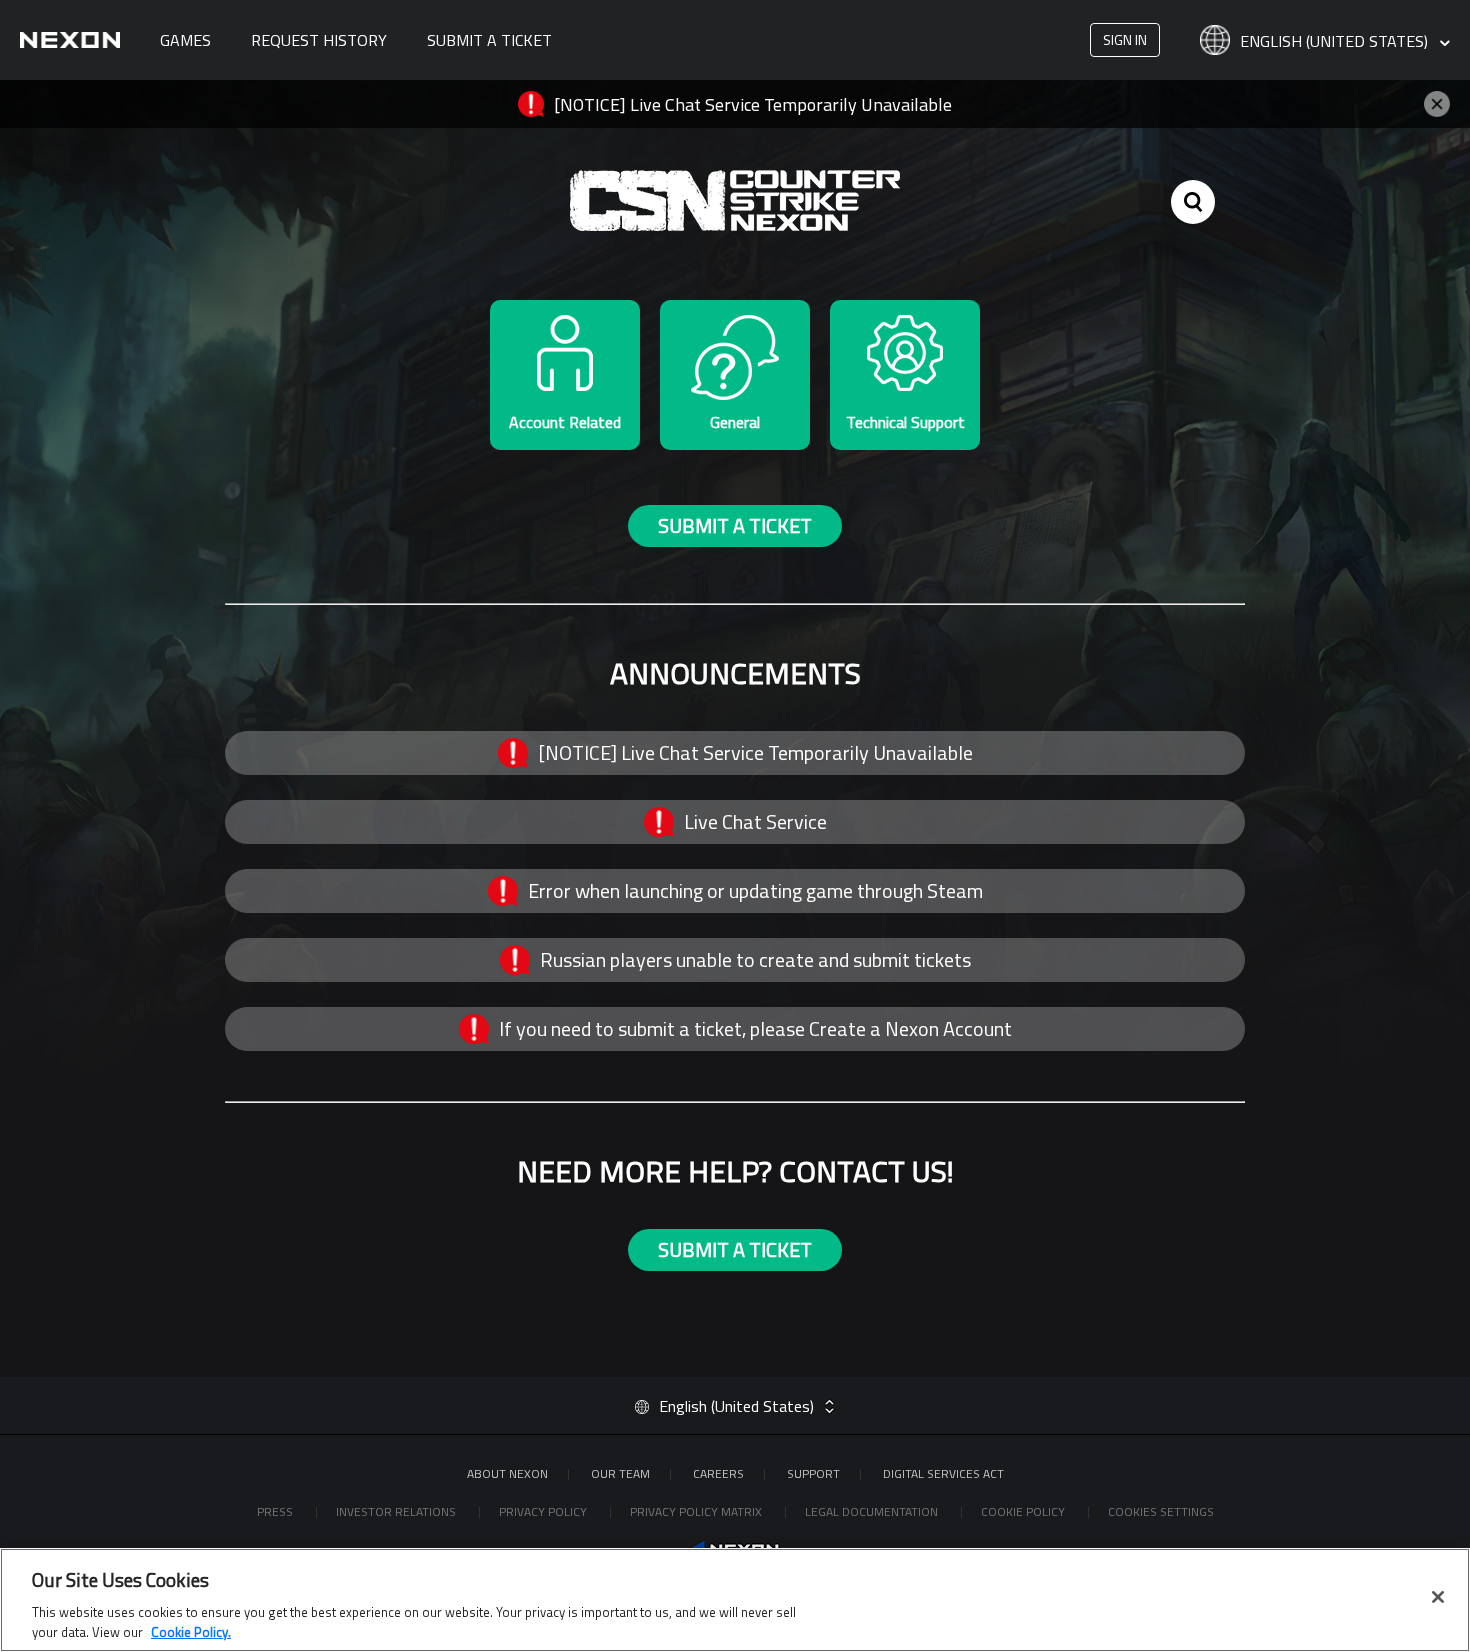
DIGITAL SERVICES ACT (943, 1473)
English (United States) (1336, 42)
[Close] (1438, 1597)
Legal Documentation (873, 1511)
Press (276, 1511)
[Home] (70, 40)
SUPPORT (813, 1473)
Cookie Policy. (191, 1631)
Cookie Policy (1024, 1511)
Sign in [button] (1125, 39)
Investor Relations (397, 1511)
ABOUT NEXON (507, 1473)
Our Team (620, 1473)
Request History (319, 40)
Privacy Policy (544, 1511)
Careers (718, 1473)
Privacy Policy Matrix (697, 1511)
